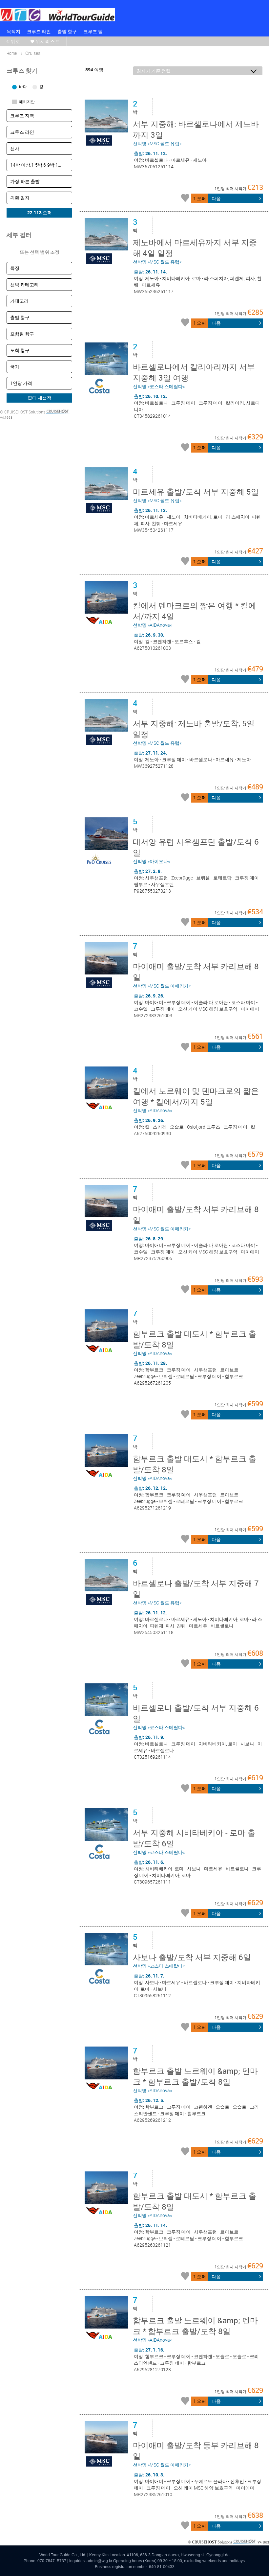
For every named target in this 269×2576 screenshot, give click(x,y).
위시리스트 (48, 41)
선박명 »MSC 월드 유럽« (196, 133)
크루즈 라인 (39, 31)
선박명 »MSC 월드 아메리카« (196, 975)
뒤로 (15, 41)
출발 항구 (67, 31)
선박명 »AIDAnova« (195, 614)
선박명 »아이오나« (196, 850)
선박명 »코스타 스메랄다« (194, 375)
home (12, 53)
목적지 (13, 31)
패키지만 (27, 102)
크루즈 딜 (93, 31)
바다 (23, 86)
